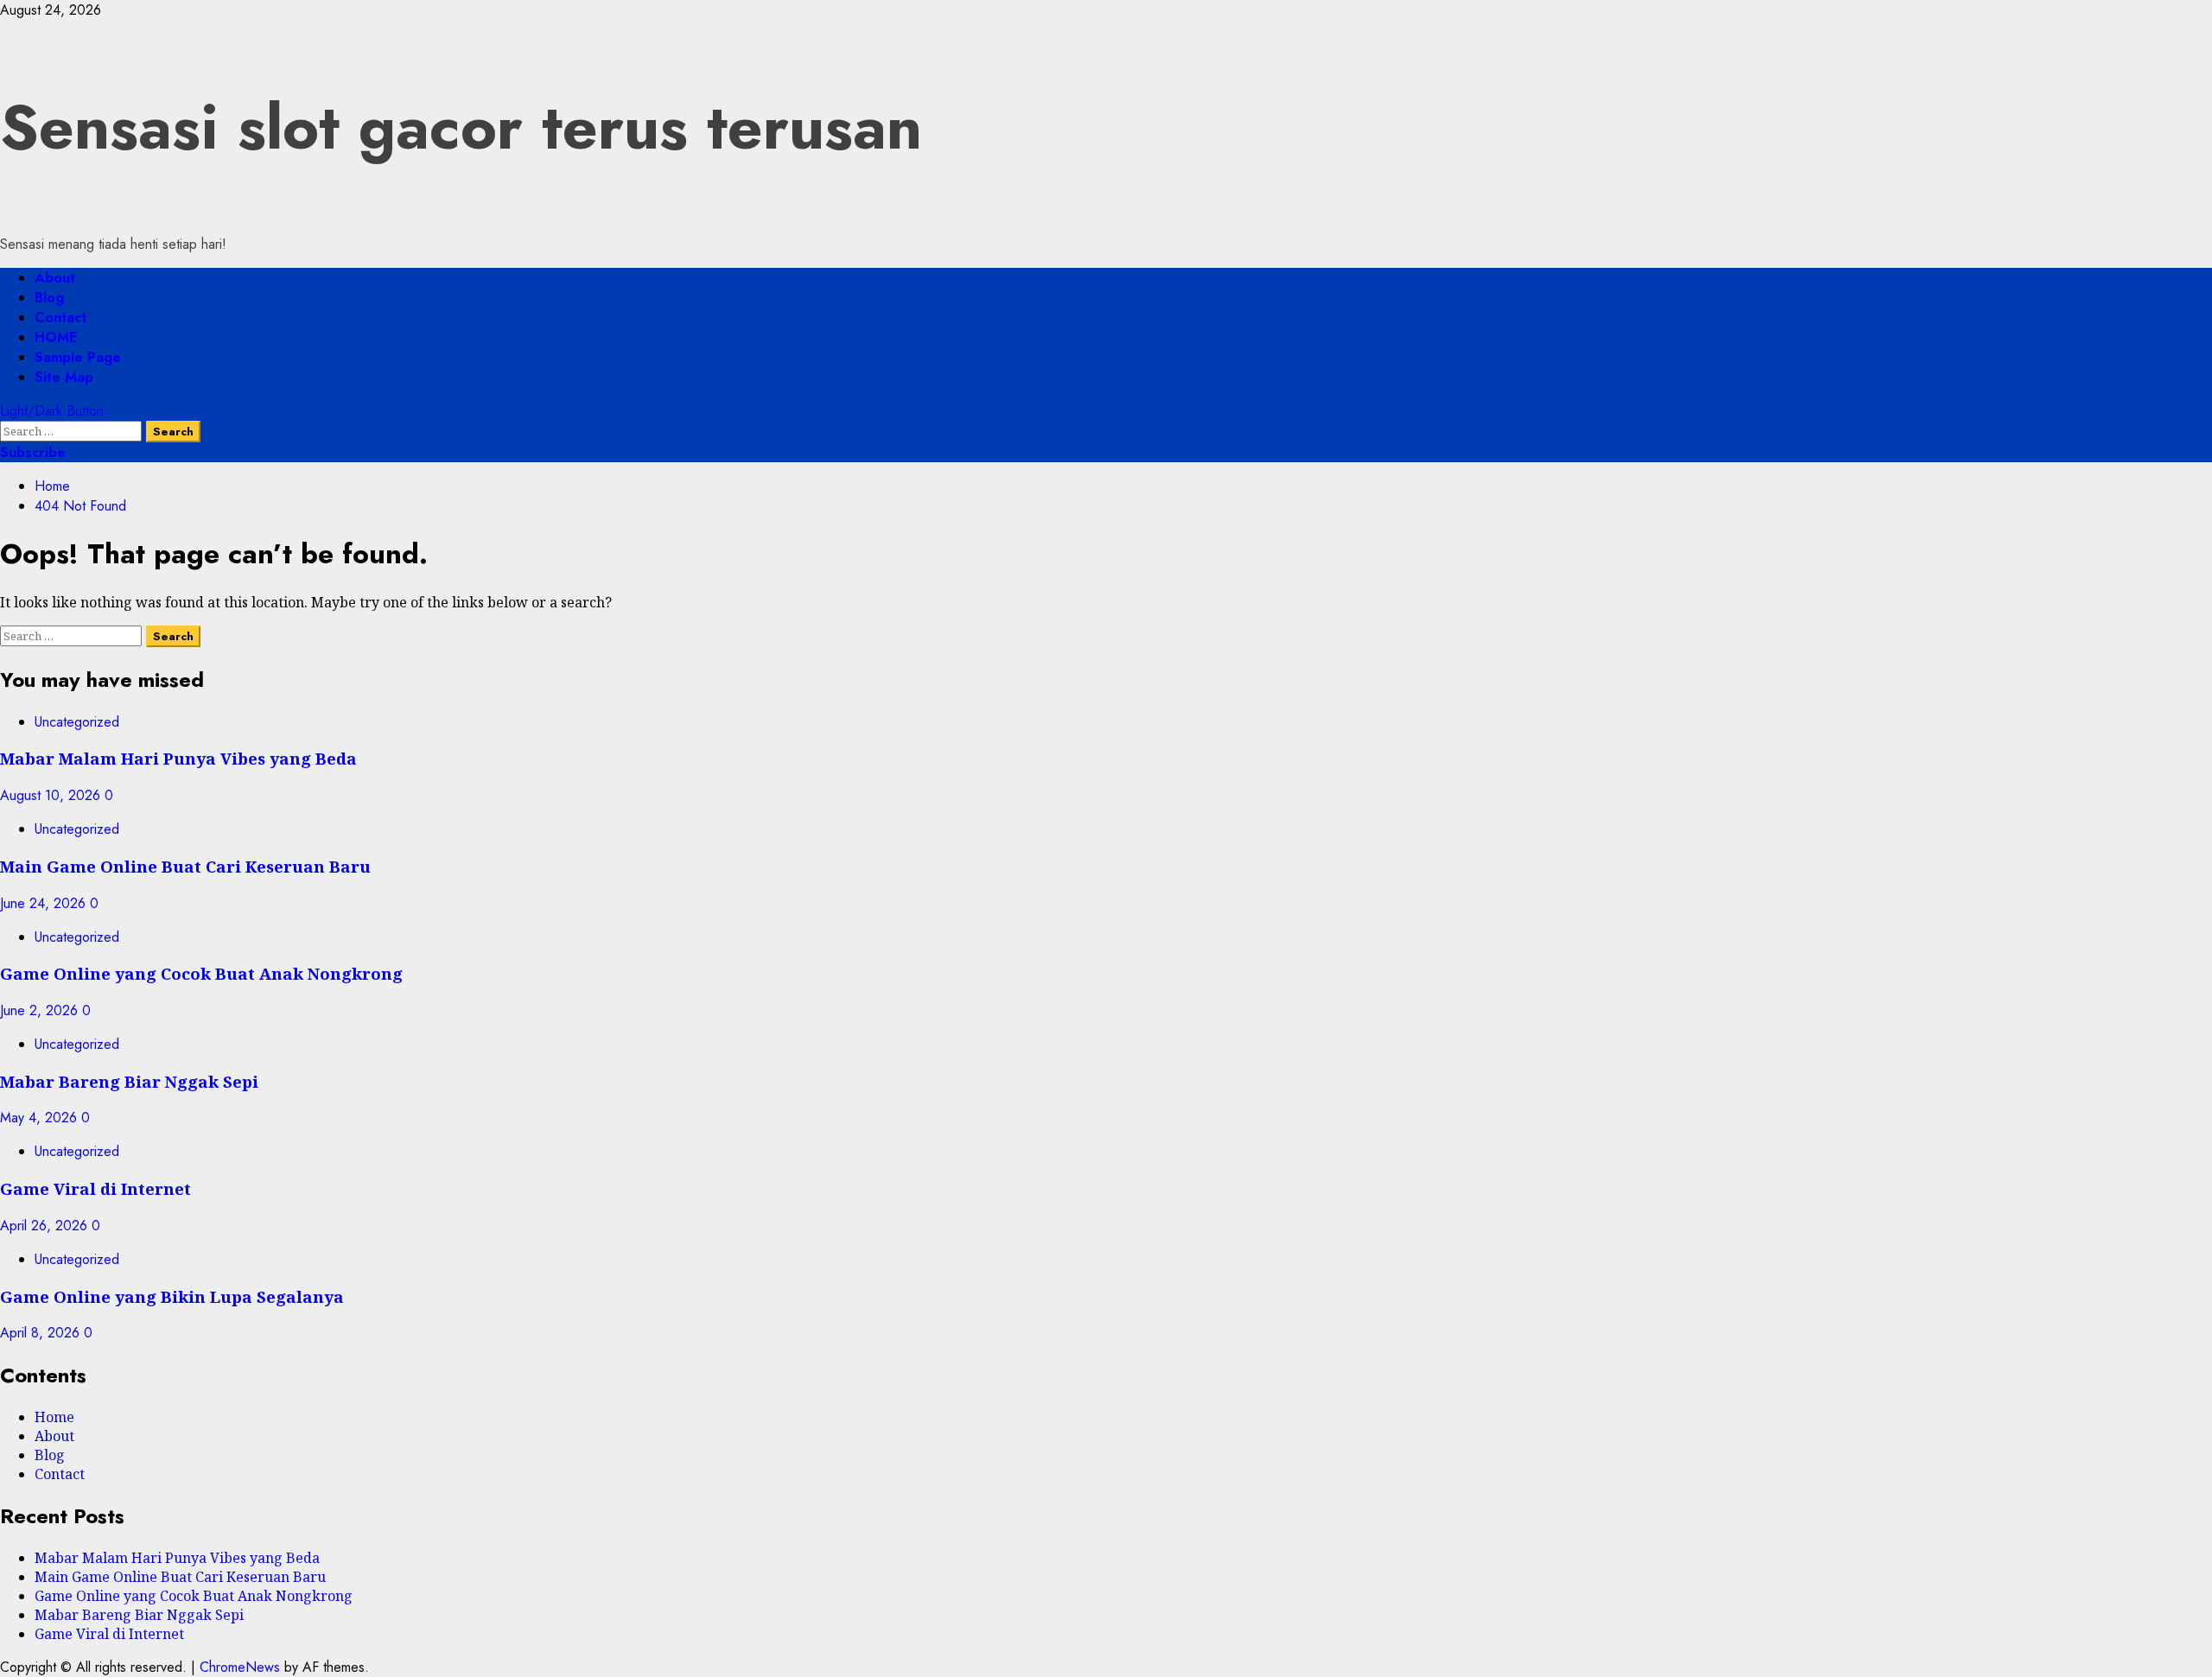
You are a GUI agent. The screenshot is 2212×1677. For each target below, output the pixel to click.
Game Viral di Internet (95, 1188)
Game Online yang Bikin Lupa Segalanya (172, 1296)
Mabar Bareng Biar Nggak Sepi (129, 1081)
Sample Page (78, 357)
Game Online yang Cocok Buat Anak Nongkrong (201, 973)
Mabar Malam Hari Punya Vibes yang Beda (178, 758)
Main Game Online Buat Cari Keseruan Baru (185, 866)
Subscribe (33, 452)
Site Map (64, 377)
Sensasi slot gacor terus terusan (461, 127)
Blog (49, 298)
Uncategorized (77, 722)
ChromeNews (240, 1667)
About (55, 278)
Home (54, 1417)
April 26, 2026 (46, 1226)
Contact (60, 318)
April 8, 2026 (42, 1333)
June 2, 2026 (41, 1010)
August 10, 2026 (52, 795)
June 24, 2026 (45, 903)
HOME (56, 337)
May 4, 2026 (41, 1118)
